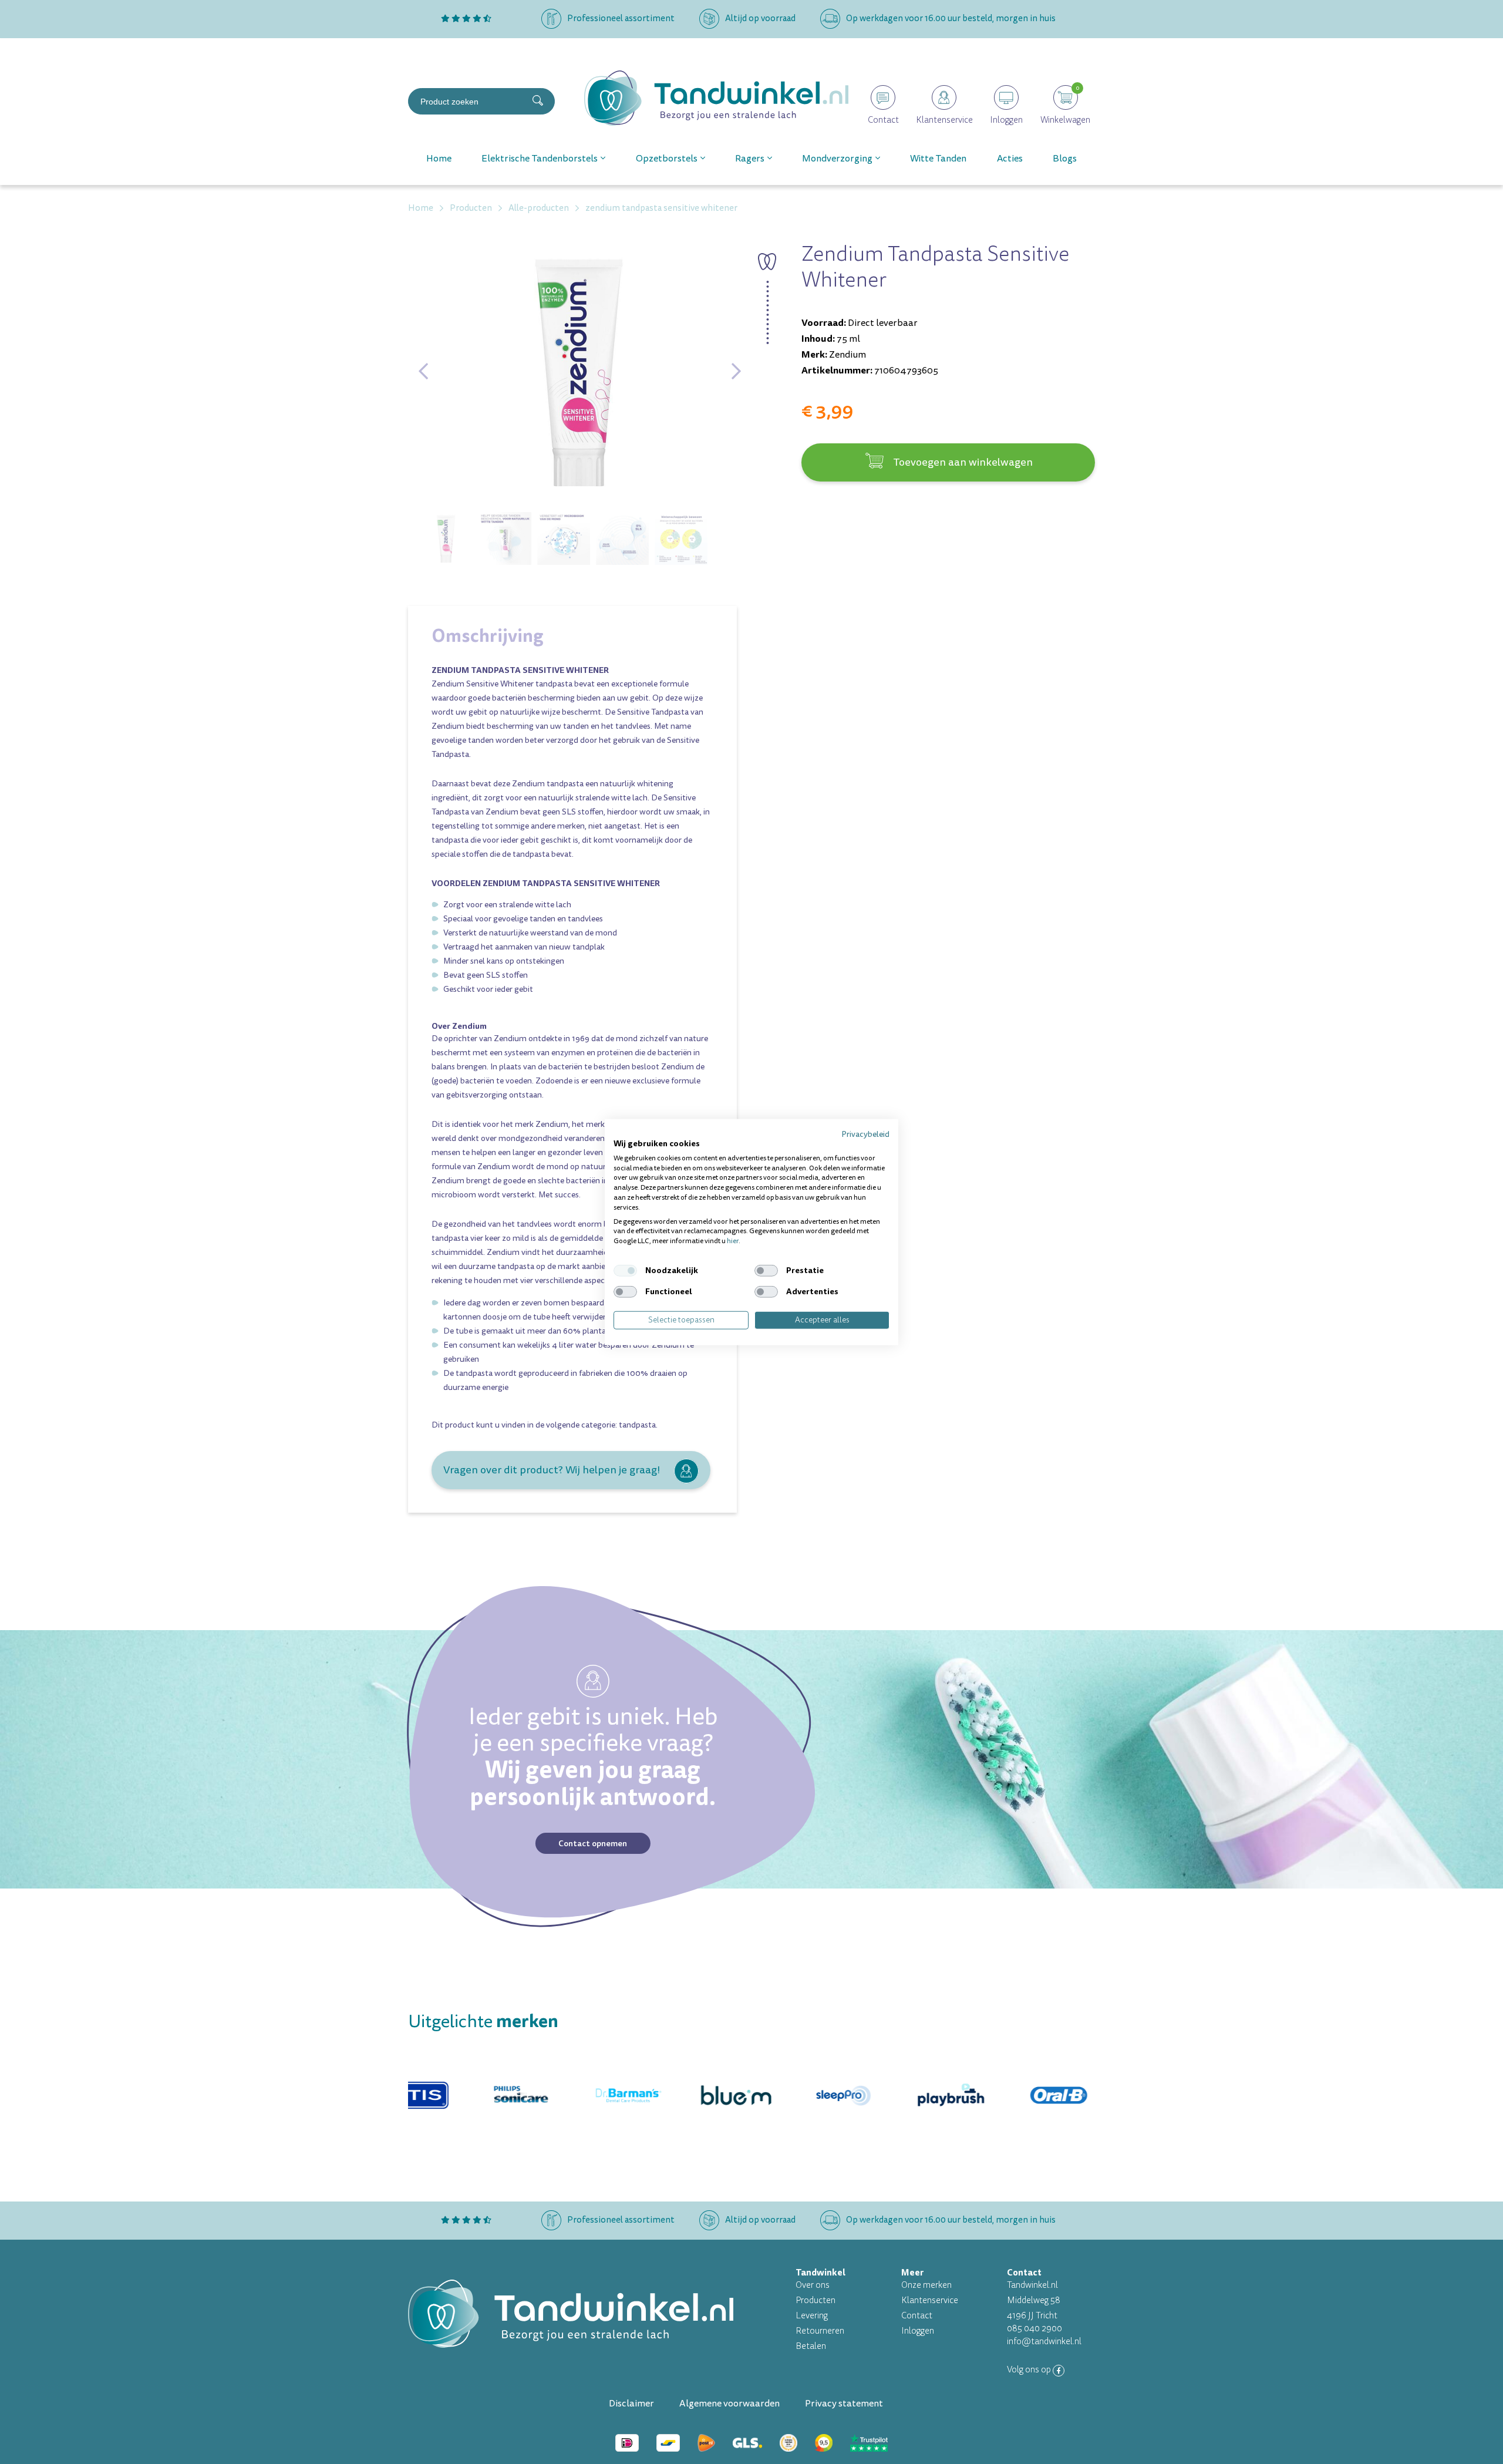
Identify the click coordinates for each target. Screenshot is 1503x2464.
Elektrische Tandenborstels (540, 159)
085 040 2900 (1034, 2329)
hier (733, 1241)
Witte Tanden (938, 159)
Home (439, 159)
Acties (1010, 159)
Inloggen (918, 2331)
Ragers (750, 159)
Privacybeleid (865, 1134)
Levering (812, 2316)
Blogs (1065, 159)
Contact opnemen (593, 1843)
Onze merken (926, 2285)
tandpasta (637, 1425)
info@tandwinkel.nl (1044, 2342)
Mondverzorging (837, 159)
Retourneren (820, 2331)
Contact (917, 2316)
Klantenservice (930, 2300)
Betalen (811, 2346)
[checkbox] (625, 1271)
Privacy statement (844, 2404)
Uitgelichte (483, 2022)
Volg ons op (1030, 2370)
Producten (815, 2300)
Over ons (813, 2285)
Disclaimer (631, 2404)
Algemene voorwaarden (729, 2404)
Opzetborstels (667, 159)
